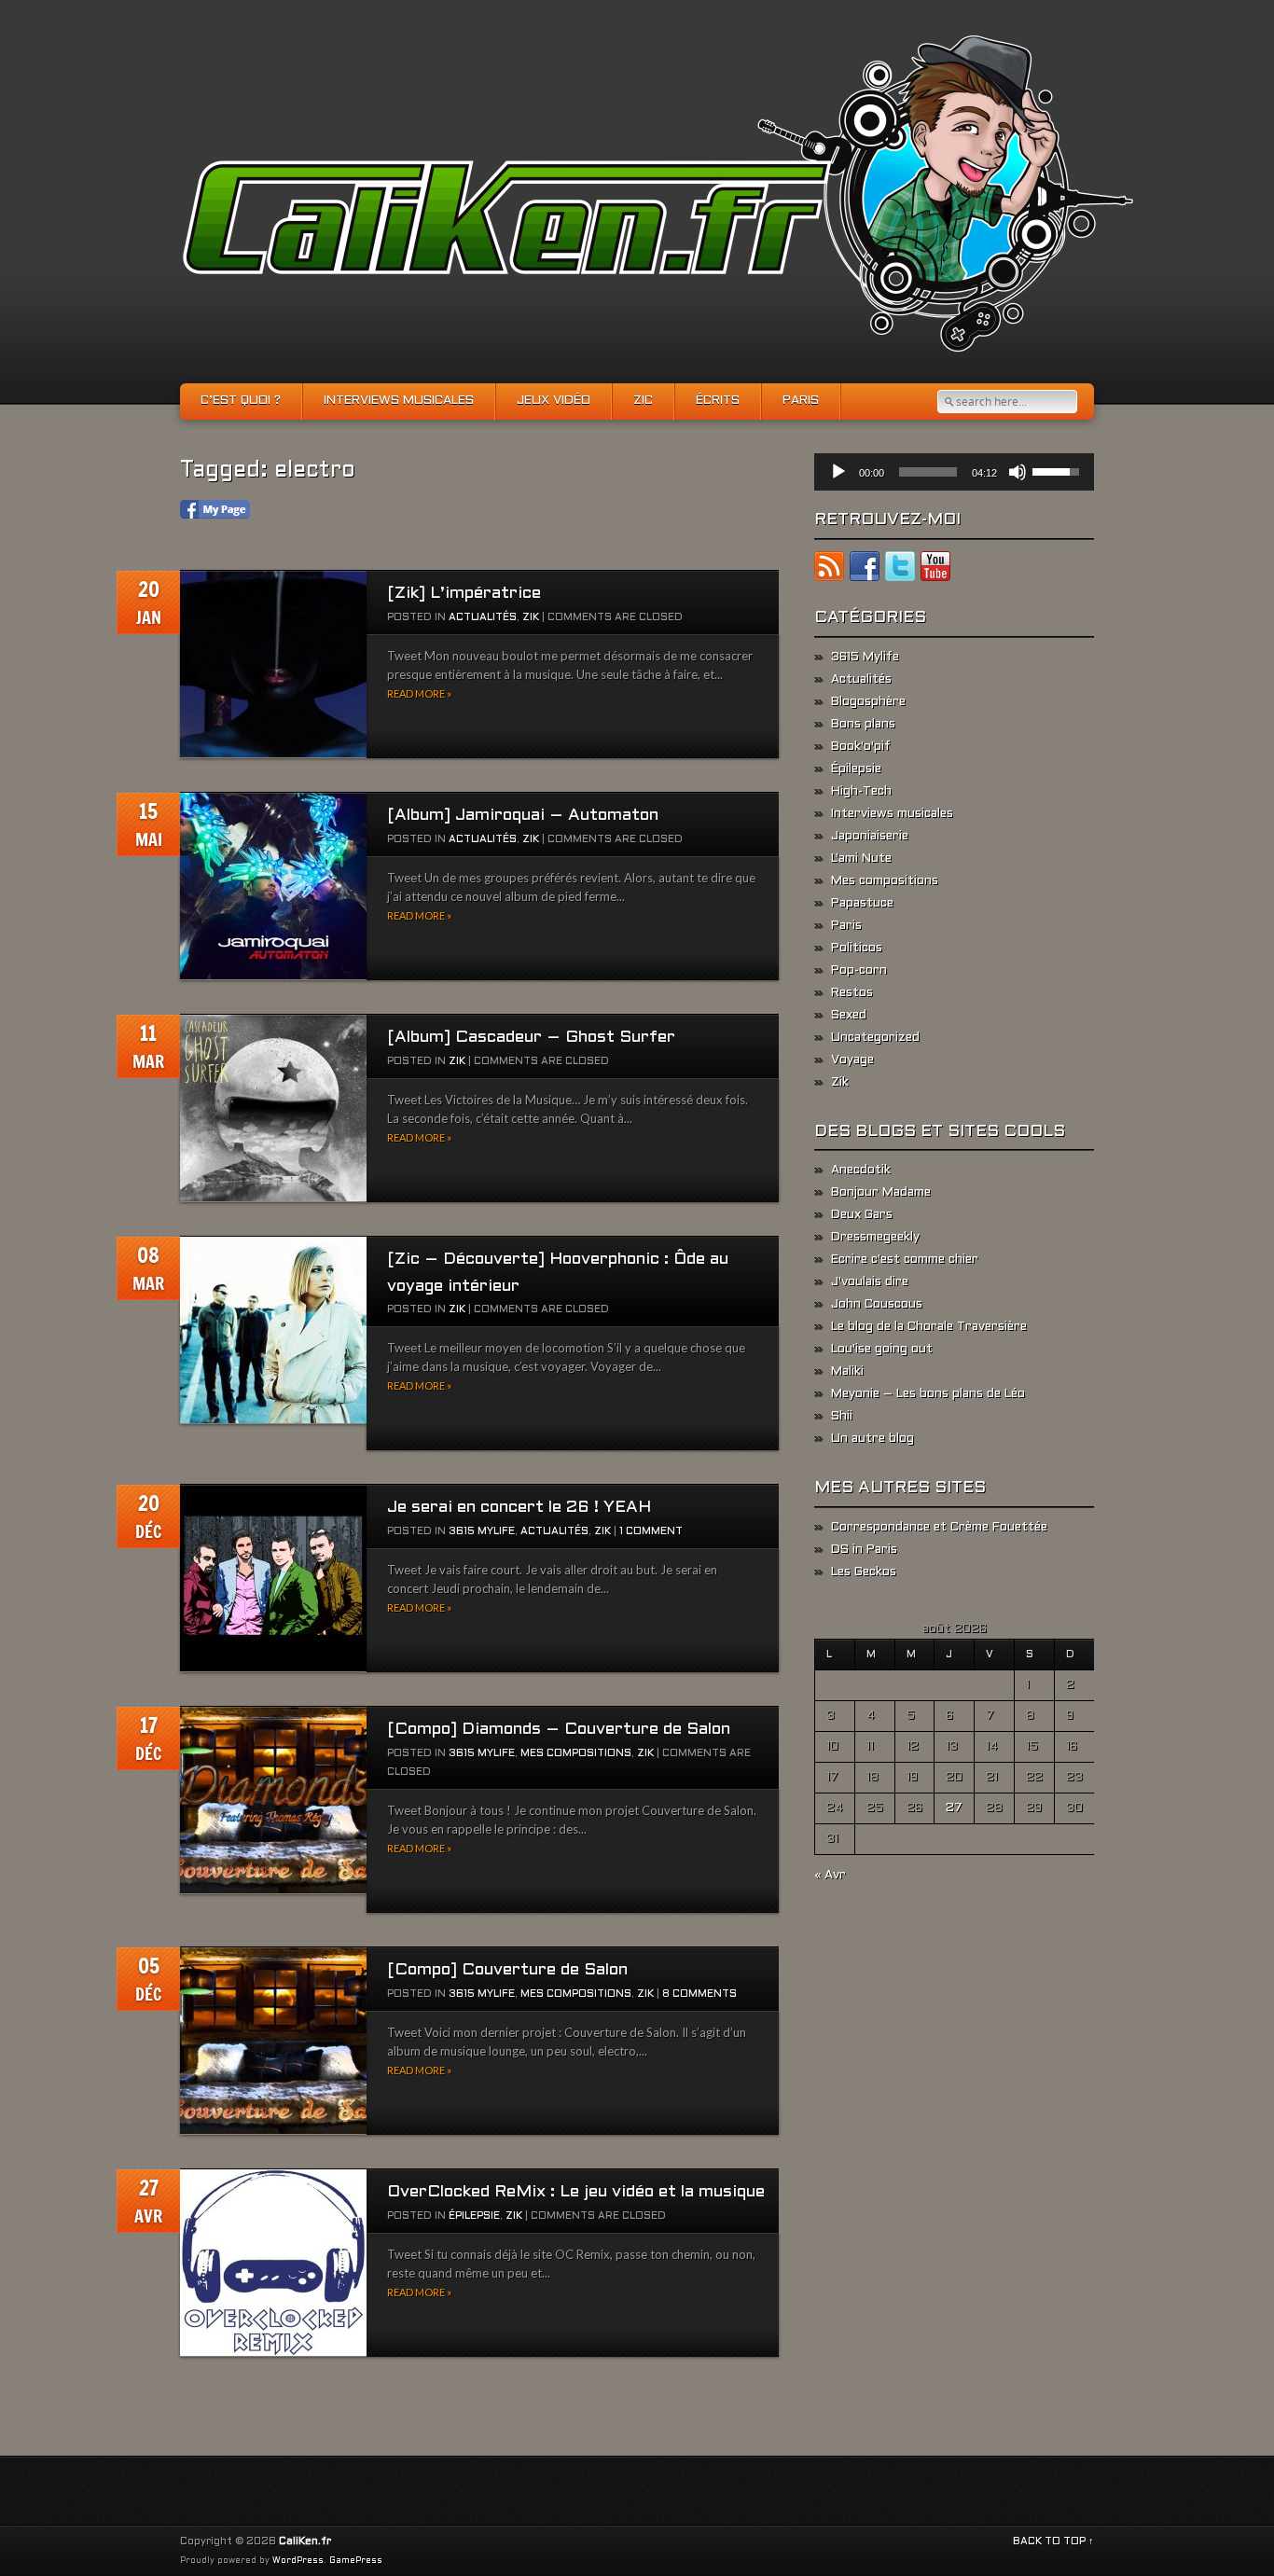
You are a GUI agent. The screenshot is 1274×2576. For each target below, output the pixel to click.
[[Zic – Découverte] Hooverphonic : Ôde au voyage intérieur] (273, 1330)
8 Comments (699, 1994)
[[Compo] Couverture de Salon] (273, 2041)
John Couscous (877, 1305)
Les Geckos (864, 1572)
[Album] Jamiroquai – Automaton (523, 816)
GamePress (356, 2561)
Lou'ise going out (882, 1350)
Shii (842, 1417)
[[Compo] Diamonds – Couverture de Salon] (273, 1800)
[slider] (928, 472)
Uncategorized (875, 1038)
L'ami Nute (861, 859)
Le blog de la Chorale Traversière (929, 1327)
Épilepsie (474, 2216)
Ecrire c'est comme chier (905, 1260)
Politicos (857, 949)
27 (954, 1808)
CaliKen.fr (305, 2541)
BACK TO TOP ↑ (1053, 2541)
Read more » (419, 693)
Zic (643, 401)
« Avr (830, 1876)
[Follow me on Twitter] (900, 570)
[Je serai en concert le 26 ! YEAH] (273, 1579)
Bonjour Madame (881, 1193)
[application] (954, 472)
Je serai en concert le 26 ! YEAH (519, 1508)
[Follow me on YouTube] (935, 570)
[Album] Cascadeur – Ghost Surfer (531, 1038)
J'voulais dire (870, 1282)
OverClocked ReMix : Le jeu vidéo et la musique (576, 2192)
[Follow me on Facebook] (865, 570)
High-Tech (861, 792)
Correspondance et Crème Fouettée (939, 1528)
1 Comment (651, 1531)
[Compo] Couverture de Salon (507, 1970)
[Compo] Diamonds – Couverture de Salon (559, 1730)
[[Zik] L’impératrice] (273, 665)
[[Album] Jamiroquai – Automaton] (273, 886)
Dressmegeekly (875, 1238)
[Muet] (1018, 472)
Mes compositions (576, 1753)
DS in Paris (864, 1550)
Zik (531, 617)
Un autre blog (872, 1439)
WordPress (298, 2561)
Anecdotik (861, 1170)
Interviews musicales (399, 401)
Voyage (852, 1060)
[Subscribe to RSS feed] (829, 570)
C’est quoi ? (241, 401)
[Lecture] (838, 472)
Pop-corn (859, 971)
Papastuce (862, 904)
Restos (852, 993)
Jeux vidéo (554, 401)
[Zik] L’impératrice (464, 594)
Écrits (718, 401)
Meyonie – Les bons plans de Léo (928, 1394)
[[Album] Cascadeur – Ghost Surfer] (273, 1108)
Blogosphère (868, 702)
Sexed (849, 1016)
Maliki (847, 1372)
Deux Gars (862, 1215)
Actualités (483, 617)
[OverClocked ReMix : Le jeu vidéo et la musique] (273, 2263)
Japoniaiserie (870, 837)
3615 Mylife (482, 1531)
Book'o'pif (861, 747)
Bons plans (863, 725)
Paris (801, 401)
